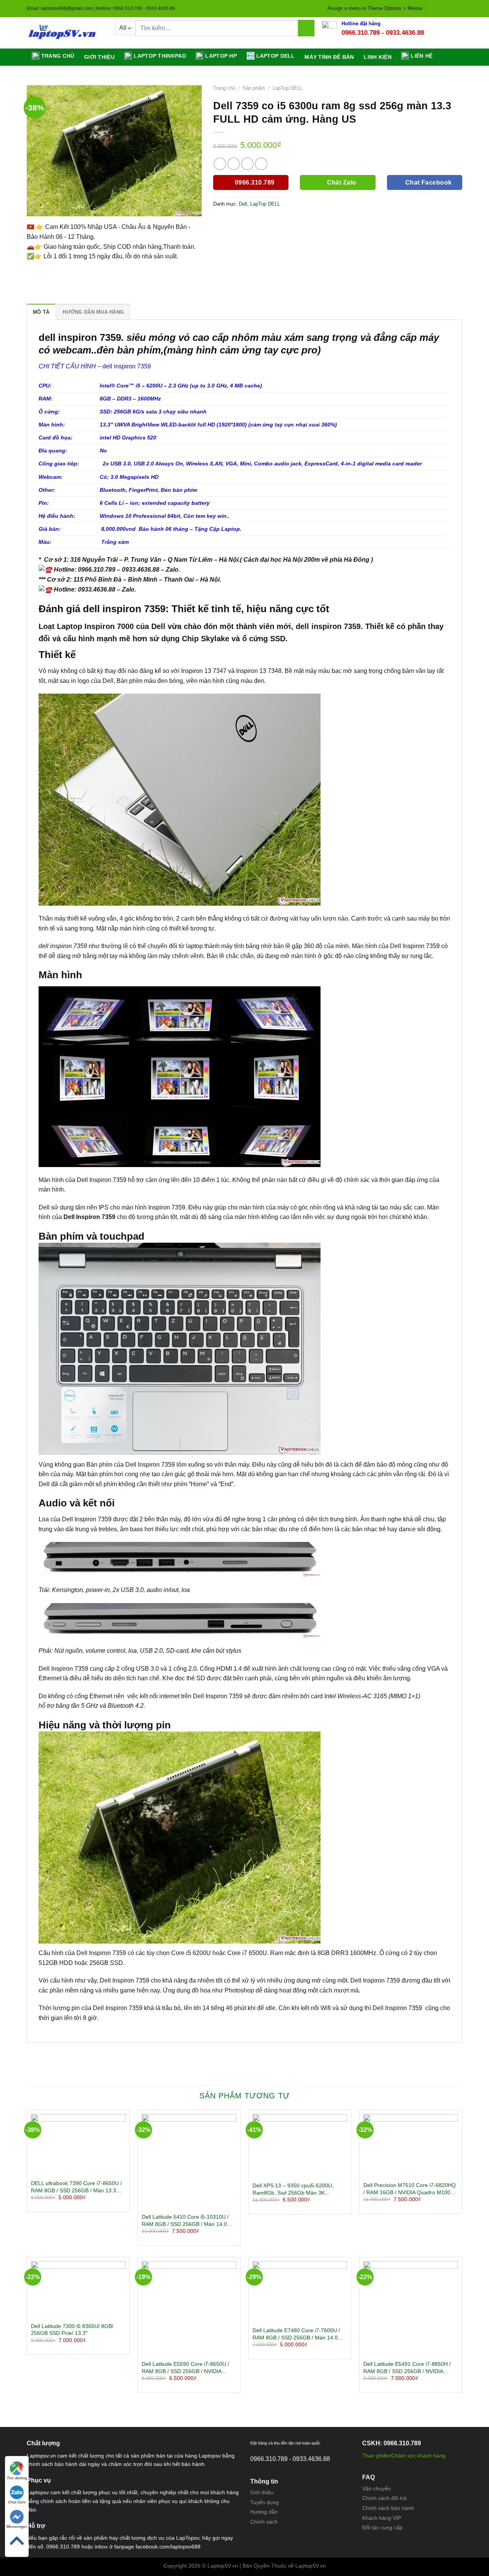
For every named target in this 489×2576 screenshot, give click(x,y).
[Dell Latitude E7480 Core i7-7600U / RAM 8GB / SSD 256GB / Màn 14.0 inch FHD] (300, 2292)
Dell (243, 204)
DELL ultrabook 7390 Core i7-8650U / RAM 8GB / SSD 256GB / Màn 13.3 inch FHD (76, 2187)
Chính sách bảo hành (388, 2508)
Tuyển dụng (265, 2502)
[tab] (41, 312)
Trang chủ (58, 56)
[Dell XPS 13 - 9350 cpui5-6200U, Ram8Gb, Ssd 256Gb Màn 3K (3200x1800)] (300, 2146)
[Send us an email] (458, 8)
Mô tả (41, 312)
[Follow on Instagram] (444, 8)
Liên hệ (422, 56)
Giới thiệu (99, 57)
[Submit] (306, 28)
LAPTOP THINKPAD (160, 56)
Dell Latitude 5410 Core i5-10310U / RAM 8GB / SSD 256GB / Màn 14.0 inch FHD (185, 2221)
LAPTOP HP (221, 56)
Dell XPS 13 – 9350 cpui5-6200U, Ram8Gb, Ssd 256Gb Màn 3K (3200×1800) (293, 2189)
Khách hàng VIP (382, 2518)
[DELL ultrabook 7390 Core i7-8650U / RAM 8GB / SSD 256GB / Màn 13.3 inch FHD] (78, 2145)
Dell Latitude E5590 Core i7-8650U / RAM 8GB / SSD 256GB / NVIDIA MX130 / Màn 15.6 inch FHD (185, 2368)
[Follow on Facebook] (437, 8)
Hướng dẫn (264, 2512)
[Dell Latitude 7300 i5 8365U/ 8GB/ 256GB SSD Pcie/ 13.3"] (78, 2290)
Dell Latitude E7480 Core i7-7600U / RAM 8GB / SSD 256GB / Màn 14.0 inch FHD (296, 2334)
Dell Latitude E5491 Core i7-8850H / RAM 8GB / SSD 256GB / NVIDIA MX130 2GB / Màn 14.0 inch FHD (407, 2368)
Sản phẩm (254, 88)
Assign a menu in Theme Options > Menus (375, 8)
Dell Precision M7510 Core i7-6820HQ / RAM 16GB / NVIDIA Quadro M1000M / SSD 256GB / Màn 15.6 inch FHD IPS (411, 2189)
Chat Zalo (17, 2502)
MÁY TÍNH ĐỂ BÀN (329, 57)
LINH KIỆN (378, 57)
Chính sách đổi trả (384, 2498)
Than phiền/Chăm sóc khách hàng (404, 2456)
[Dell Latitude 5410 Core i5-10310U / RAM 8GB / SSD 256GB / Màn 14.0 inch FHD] (189, 2161)
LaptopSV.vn (311, 2566)
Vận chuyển (376, 2488)
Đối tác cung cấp (382, 2527)
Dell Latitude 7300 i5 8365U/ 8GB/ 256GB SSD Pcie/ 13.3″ (72, 2330)
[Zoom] (37, 207)
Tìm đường (17, 2478)
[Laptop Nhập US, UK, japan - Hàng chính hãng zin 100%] (65, 33)
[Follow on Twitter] (451, 8)
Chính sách (264, 2522)
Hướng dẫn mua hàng (93, 312)
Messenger (17, 2527)
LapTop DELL (288, 88)
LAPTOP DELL (276, 56)
